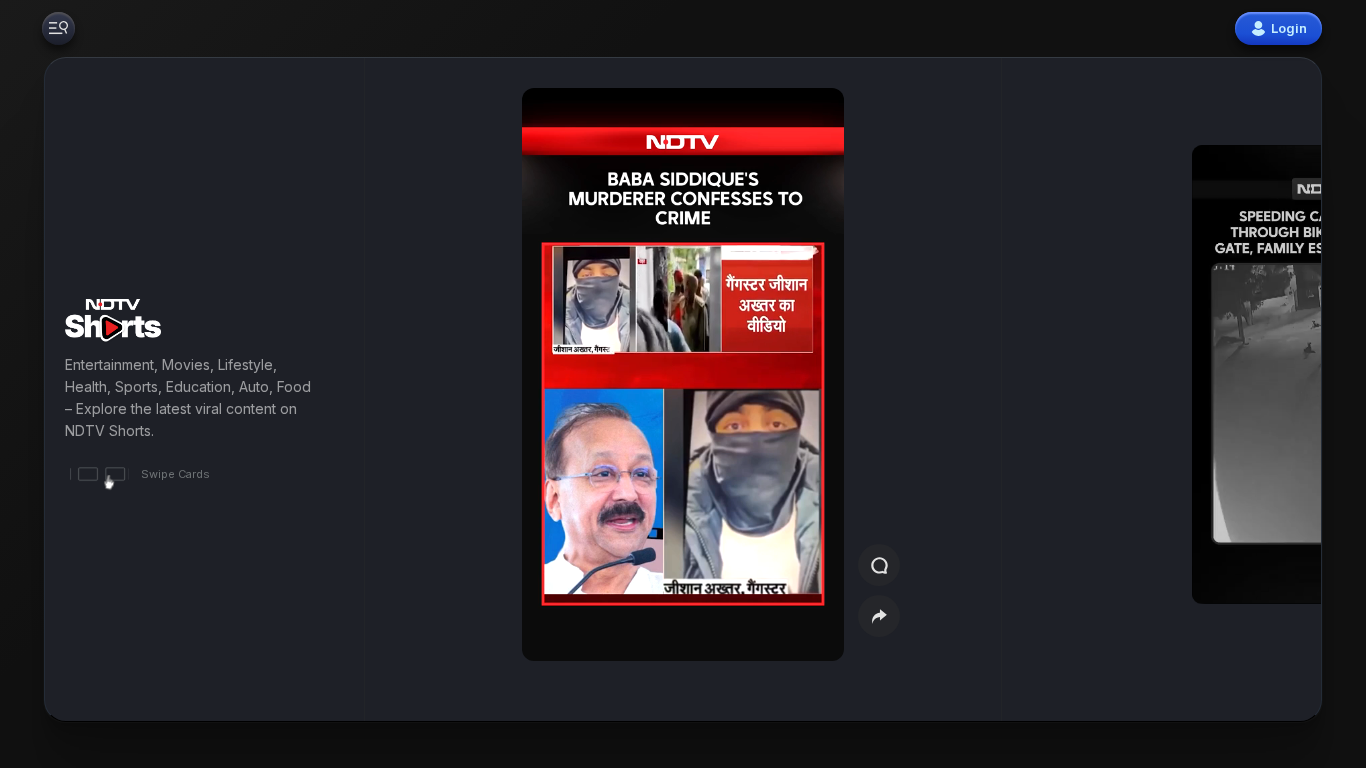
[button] (1218, 389)
